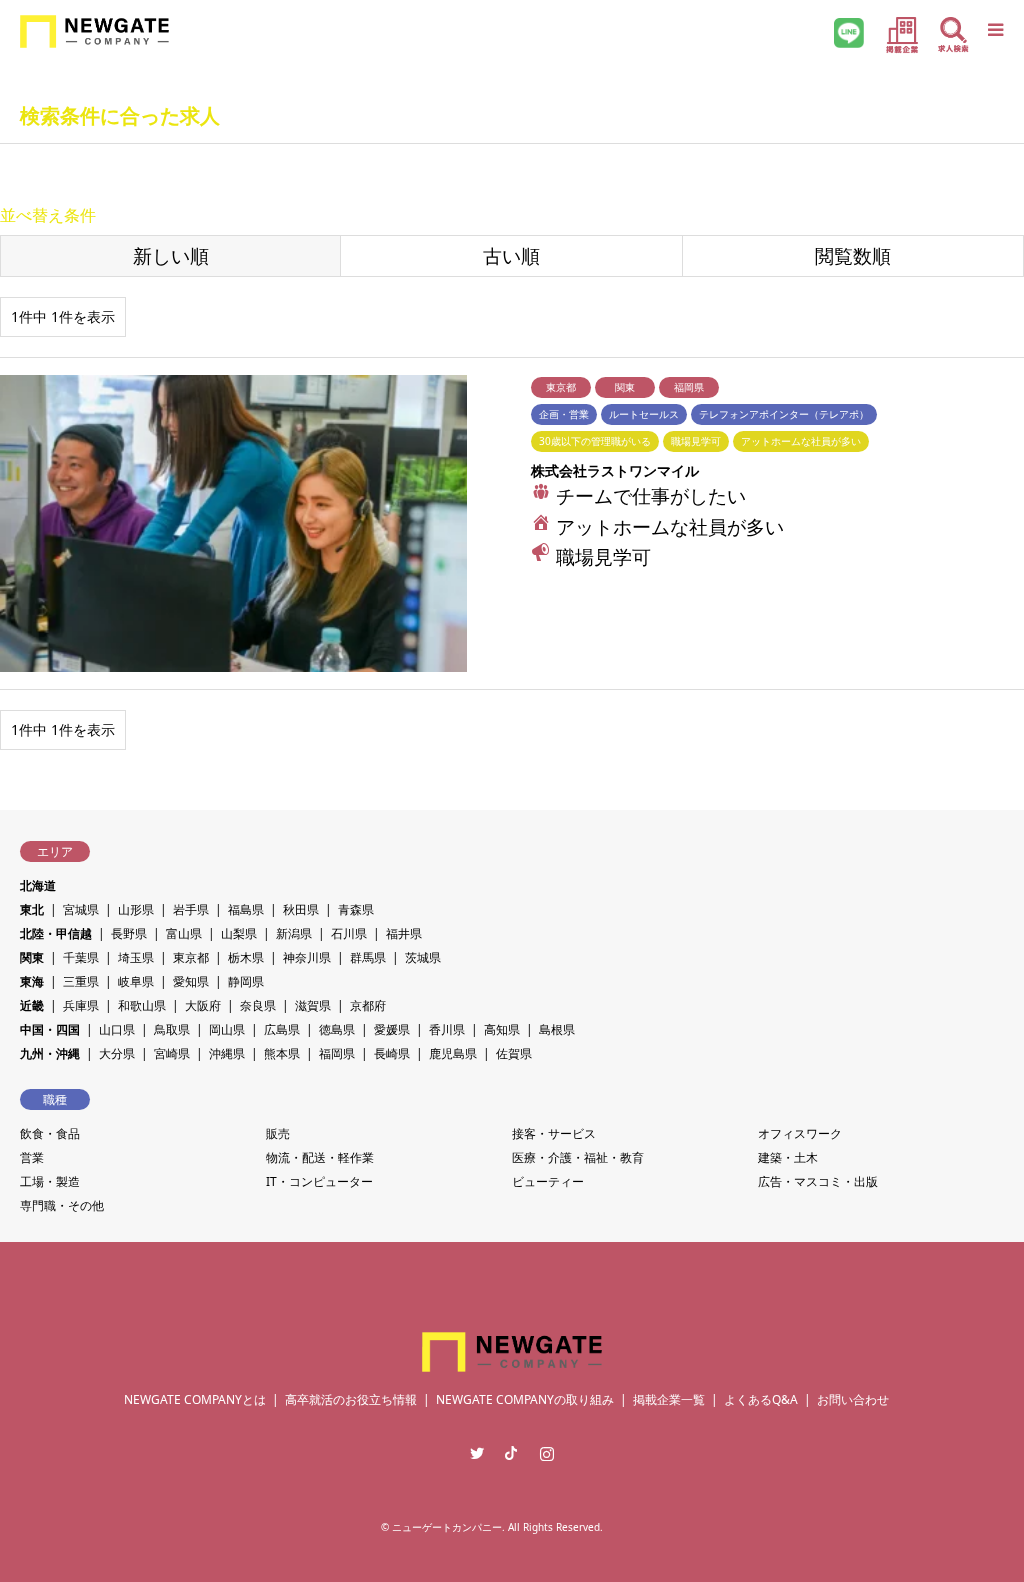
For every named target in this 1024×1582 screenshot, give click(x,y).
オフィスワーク (800, 1133)
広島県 (282, 1029)
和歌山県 (142, 1005)
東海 (32, 981)
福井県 (404, 933)
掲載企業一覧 (669, 1399)
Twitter (477, 1453)
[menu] (994, 30)
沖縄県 (227, 1053)
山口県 (117, 1029)
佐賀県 (514, 1053)
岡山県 (227, 1029)
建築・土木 (788, 1157)
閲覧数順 (853, 256)
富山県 (184, 933)
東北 (32, 909)
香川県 (447, 1029)
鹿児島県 (453, 1053)
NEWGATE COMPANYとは (195, 1399)
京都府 (368, 1005)
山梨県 (239, 933)
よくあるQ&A (761, 1399)
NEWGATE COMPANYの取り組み (525, 1399)
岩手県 (191, 909)
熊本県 (282, 1053)
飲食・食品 (50, 1133)
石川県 (349, 933)
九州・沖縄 (50, 1053)
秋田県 (301, 909)
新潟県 (294, 933)
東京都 (191, 957)
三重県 (81, 981)
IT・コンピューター (319, 1181)
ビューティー (548, 1181)
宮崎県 (172, 1053)
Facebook (512, 1453)
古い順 (511, 256)
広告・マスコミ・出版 (818, 1181)
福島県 (246, 909)
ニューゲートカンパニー (447, 1527)
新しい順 (171, 256)
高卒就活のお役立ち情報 (351, 1399)
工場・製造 (50, 1181)
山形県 (136, 909)
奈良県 (258, 1005)
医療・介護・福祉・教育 (578, 1157)
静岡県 (246, 981)
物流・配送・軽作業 (320, 1157)
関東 (32, 957)
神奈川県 (307, 957)
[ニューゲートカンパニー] (94, 30)
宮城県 (81, 909)
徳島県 (337, 1029)
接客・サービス (554, 1133)
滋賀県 (313, 1005)
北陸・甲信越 (56, 933)
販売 (278, 1133)
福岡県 (337, 1053)
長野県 (129, 933)
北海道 (38, 885)
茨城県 (423, 957)
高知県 (502, 1029)
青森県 (356, 909)
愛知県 (191, 981)
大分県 (117, 1053)
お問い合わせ (853, 1399)
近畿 (32, 1005)
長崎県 (392, 1053)
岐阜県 (136, 981)
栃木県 (246, 957)
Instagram (547, 1453)
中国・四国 (50, 1029)
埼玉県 (136, 957)
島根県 (557, 1029)
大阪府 (203, 1005)
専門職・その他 (62, 1205)
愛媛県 (392, 1029)
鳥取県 (172, 1029)
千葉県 (81, 957)
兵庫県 (81, 1005)
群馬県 (368, 957)
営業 (32, 1157)
